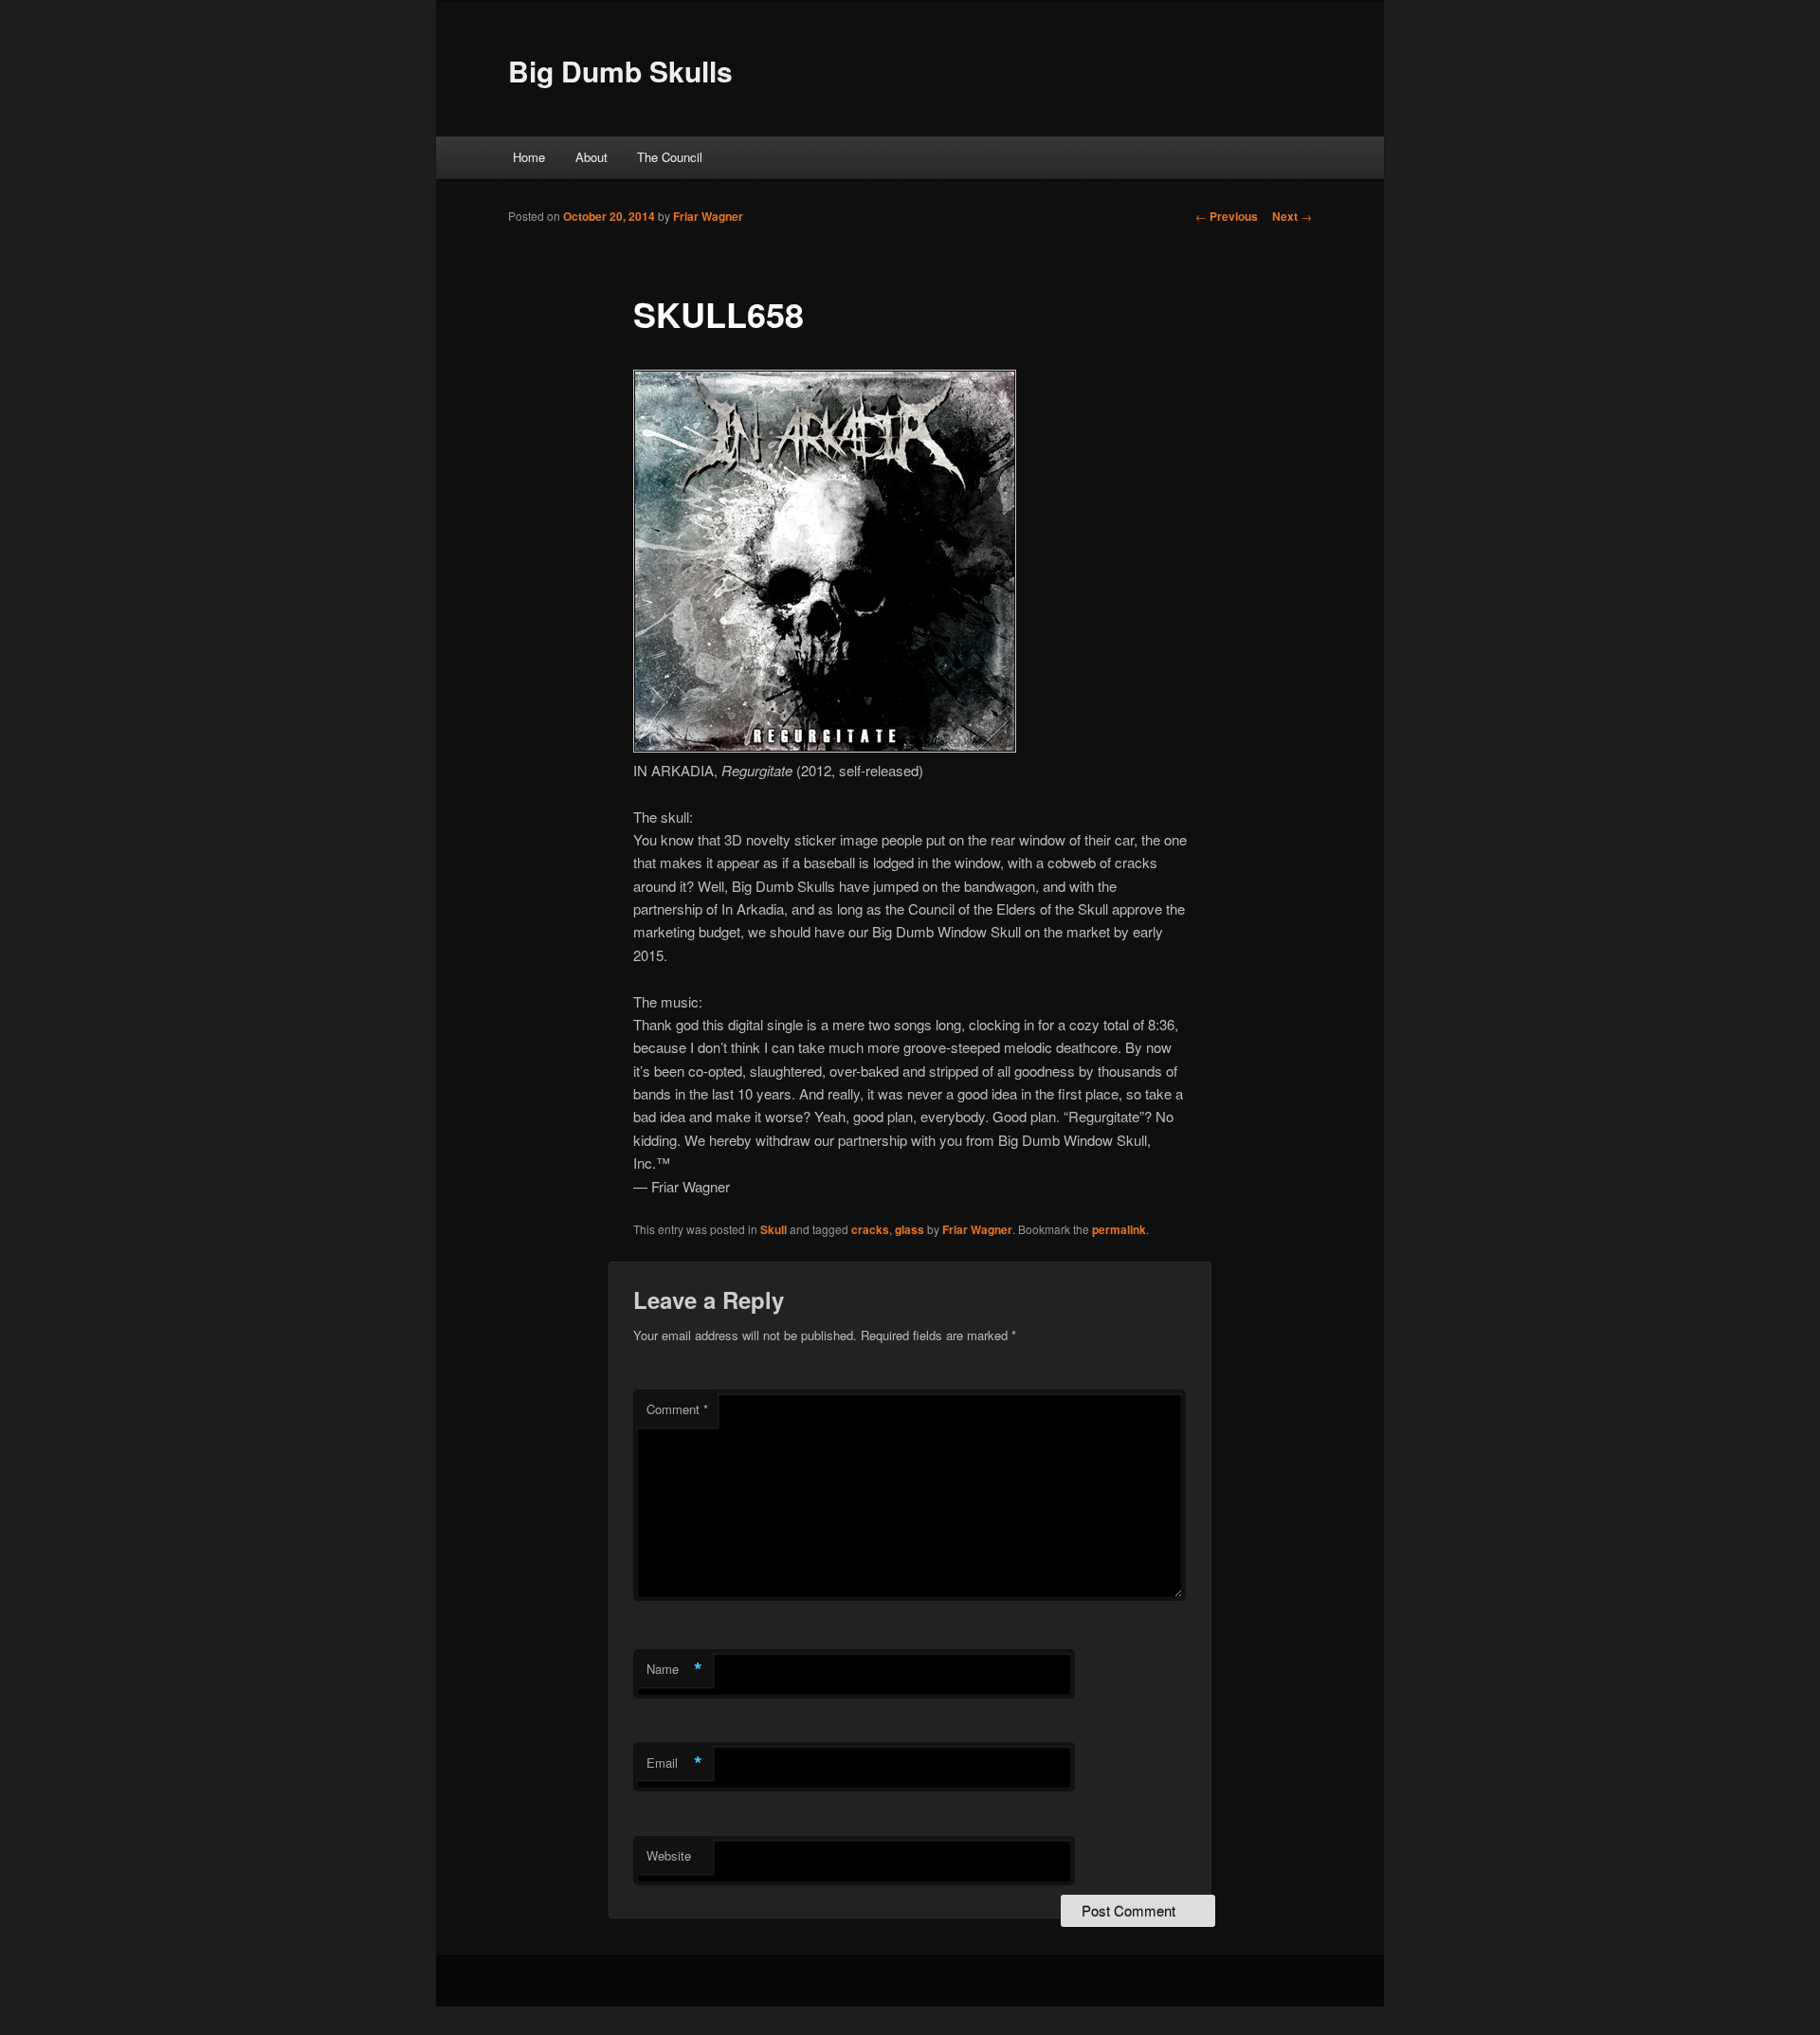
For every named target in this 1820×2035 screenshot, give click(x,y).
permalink (1119, 1229)
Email (674, 1763)
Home (529, 157)
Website (669, 1855)
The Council (670, 157)
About (591, 157)
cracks (870, 1229)
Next (1292, 216)
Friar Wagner (708, 216)
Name (674, 1669)
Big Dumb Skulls (620, 71)
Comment (677, 1409)
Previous (1227, 216)
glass (910, 1229)
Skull (773, 1229)
